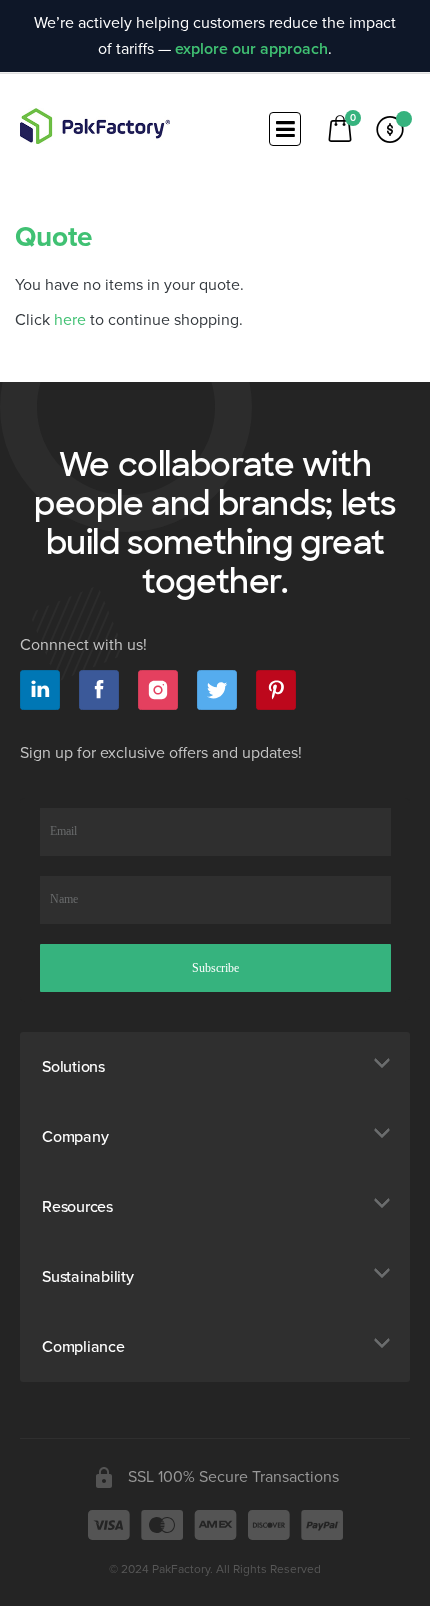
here (70, 320)
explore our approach (251, 49)
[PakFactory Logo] (95, 126)
